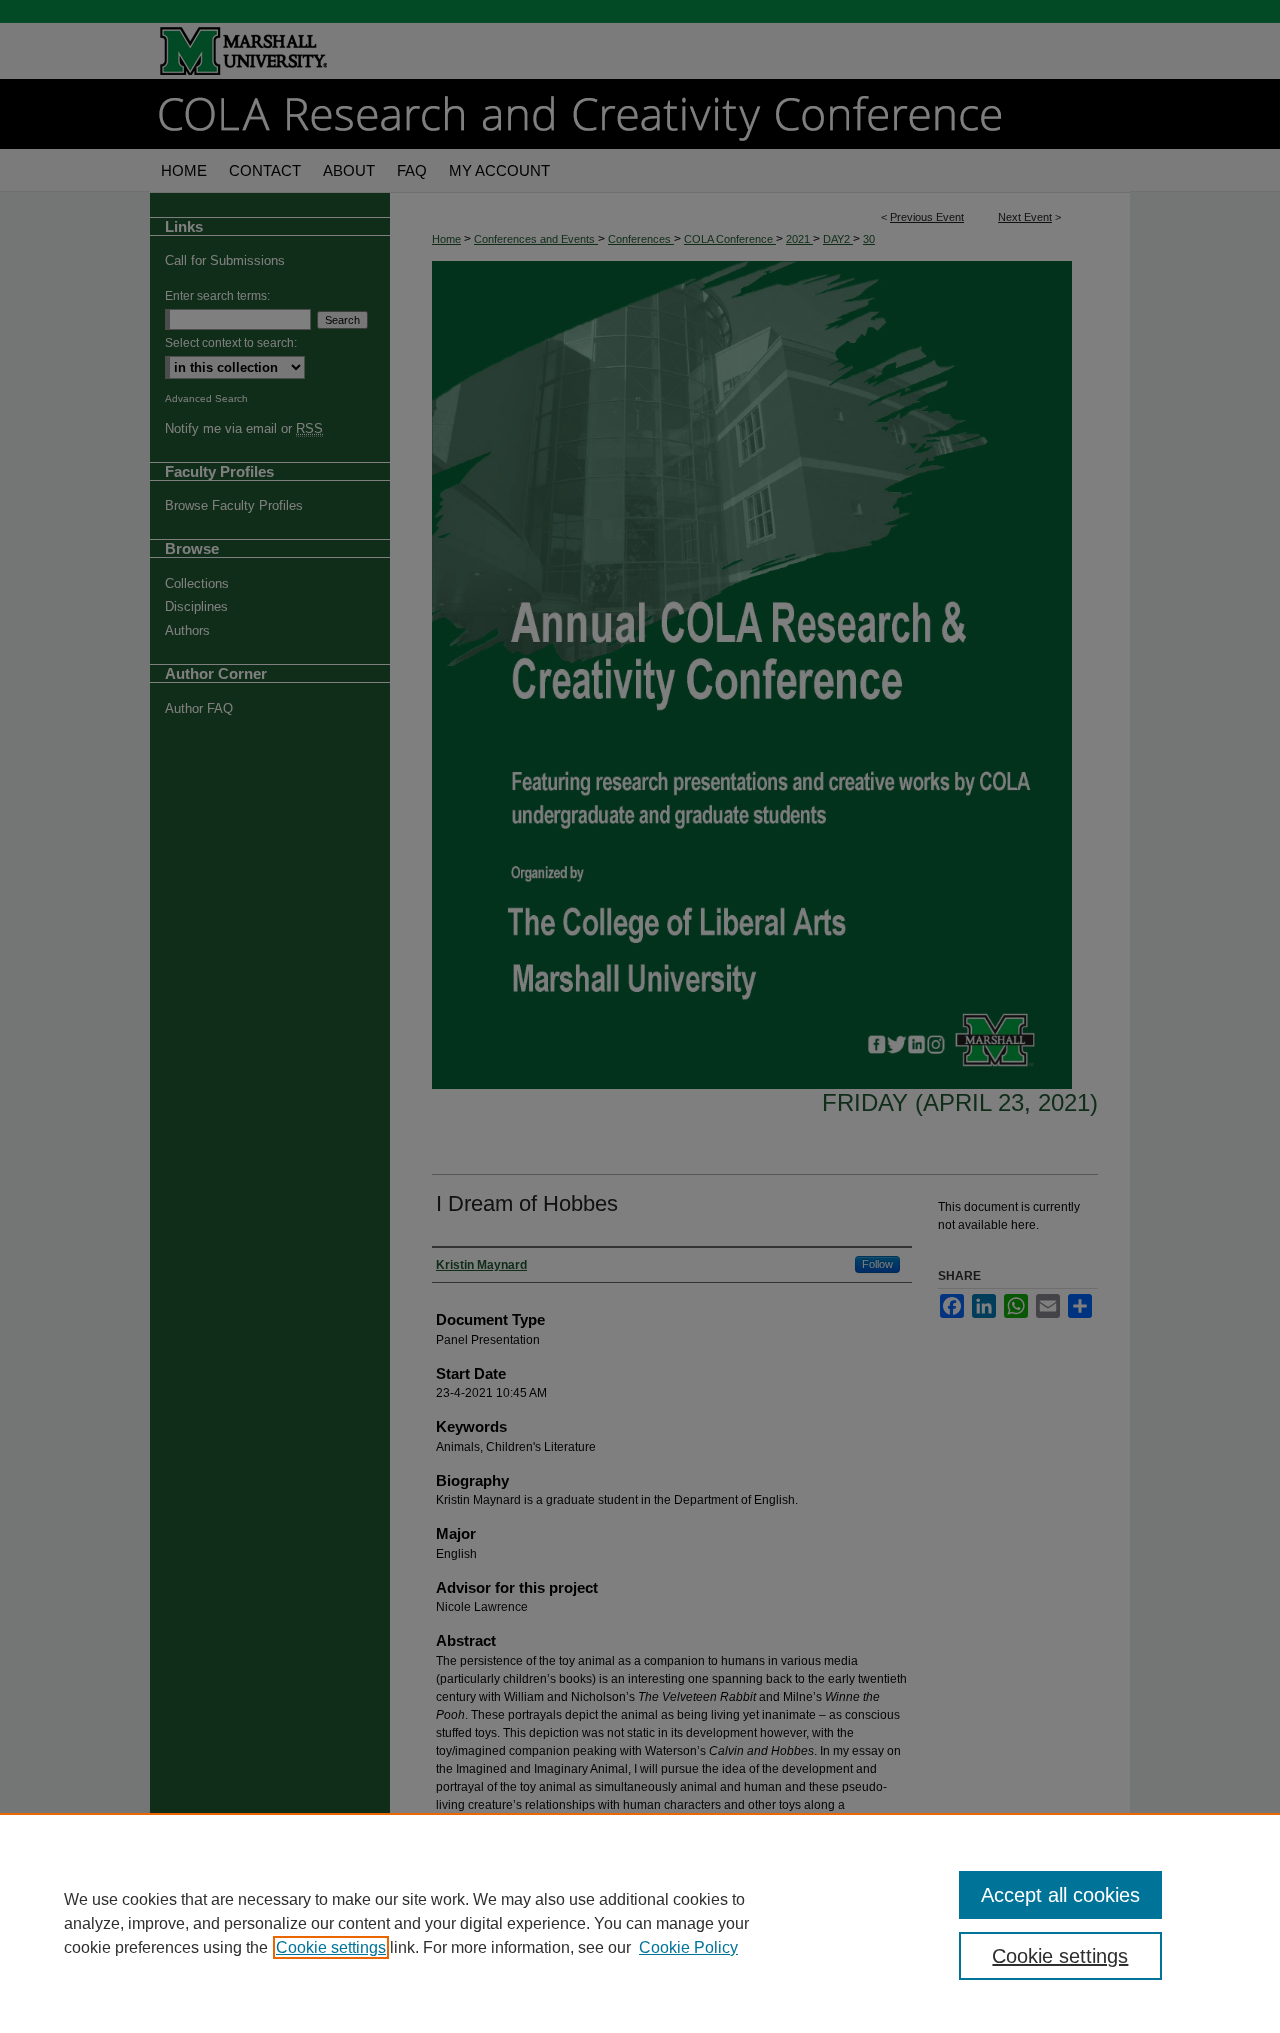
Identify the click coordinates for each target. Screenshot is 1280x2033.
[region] (640, 1923)
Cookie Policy (688, 1947)
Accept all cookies (1060, 1895)
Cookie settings (331, 1947)
